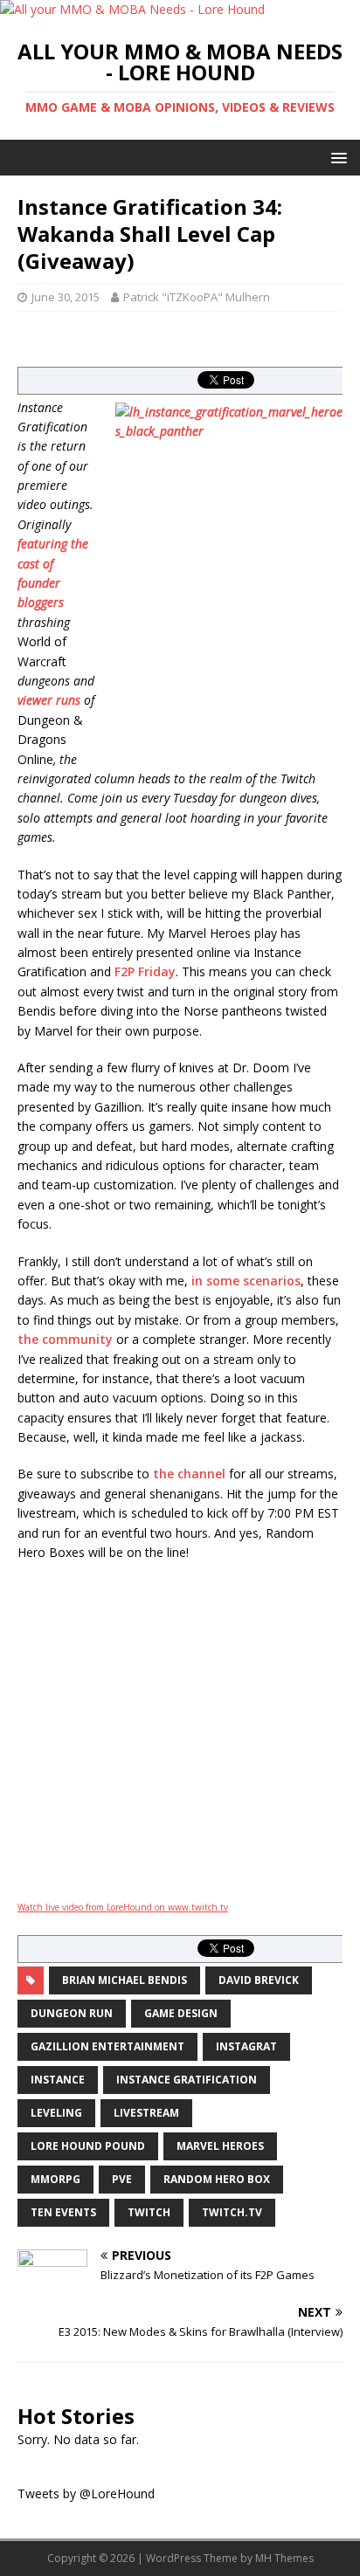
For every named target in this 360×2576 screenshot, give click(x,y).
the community (65, 1339)
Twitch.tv (232, 2212)
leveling (56, 2113)
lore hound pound (88, 2146)
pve (122, 2179)
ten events (63, 2212)
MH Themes (284, 2558)
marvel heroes (220, 2146)
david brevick (259, 1980)
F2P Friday (145, 971)
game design (181, 2013)
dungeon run (72, 2013)
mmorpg (55, 2179)
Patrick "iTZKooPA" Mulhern (197, 297)
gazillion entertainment (107, 2046)
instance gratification (187, 2080)
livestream (146, 2113)
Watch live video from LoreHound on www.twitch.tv (123, 1907)
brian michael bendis (125, 1980)
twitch (149, 2212)
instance (58, 2080)
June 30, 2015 (66, 297)
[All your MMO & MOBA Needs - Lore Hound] (132, 9)
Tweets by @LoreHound (86, 2493)
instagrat (246, 2046)
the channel (189, 1474)
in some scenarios (246, 1281)
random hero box (217, 2179)
